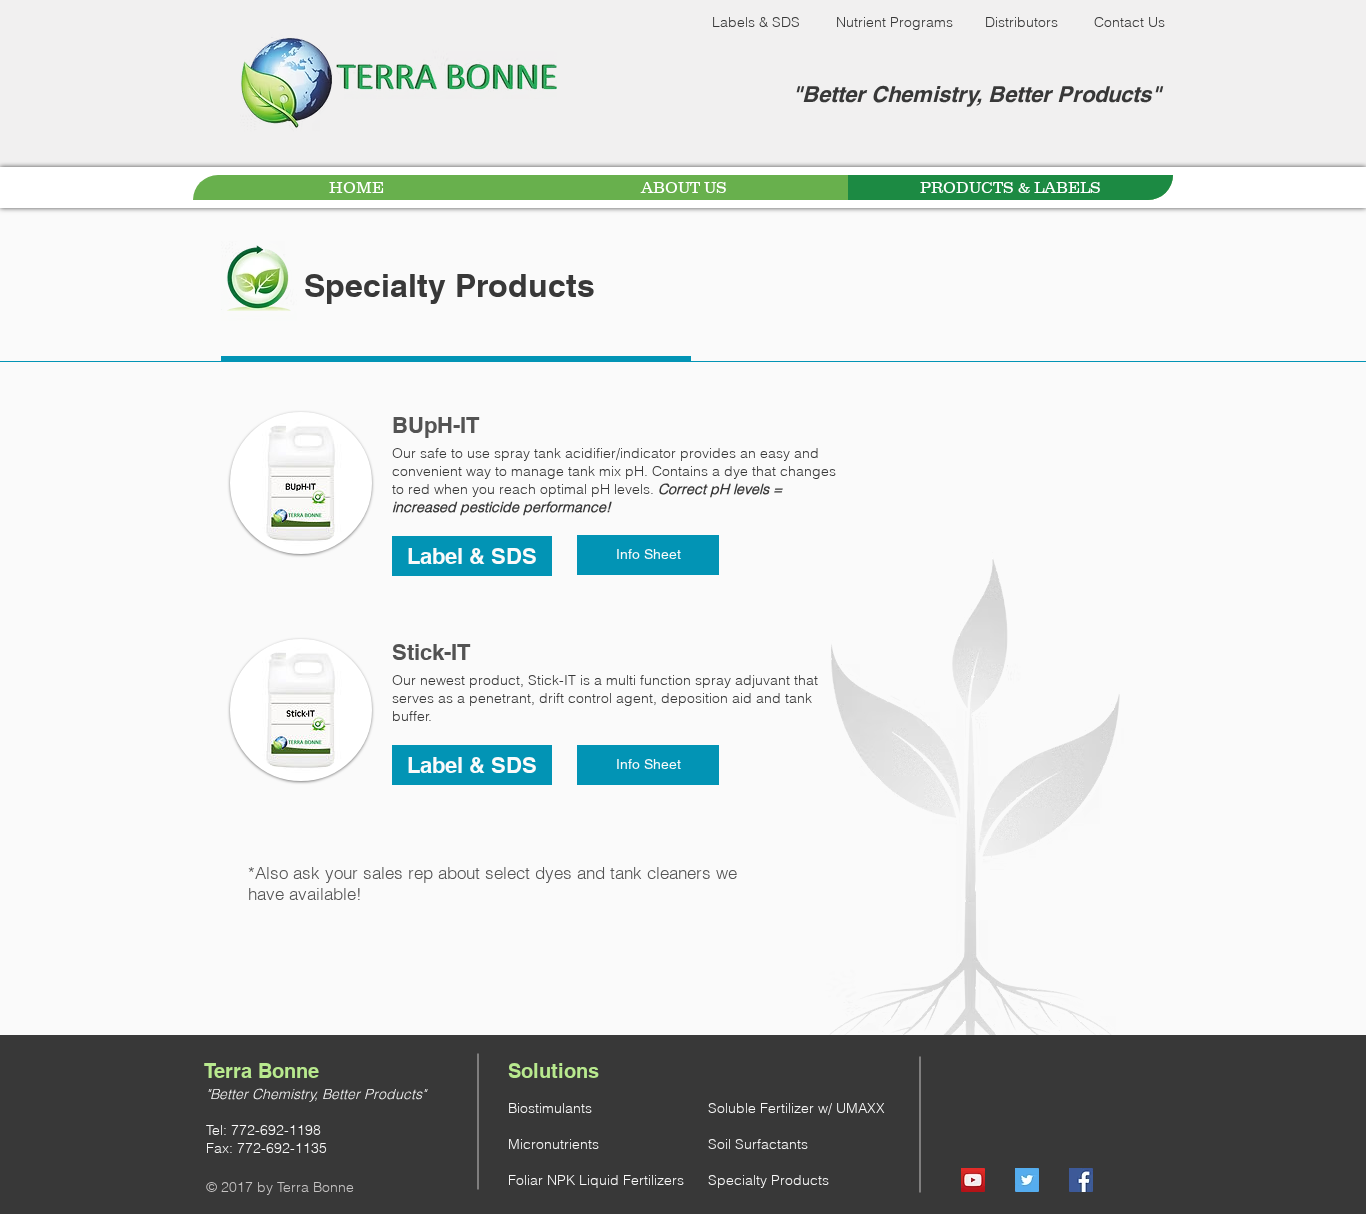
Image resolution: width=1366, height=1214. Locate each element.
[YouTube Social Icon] (973, 1180)
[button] (472, 556)
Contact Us (1129, 22)
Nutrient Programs (894, 22)
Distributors (1021, 22)
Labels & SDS (756, 22)
